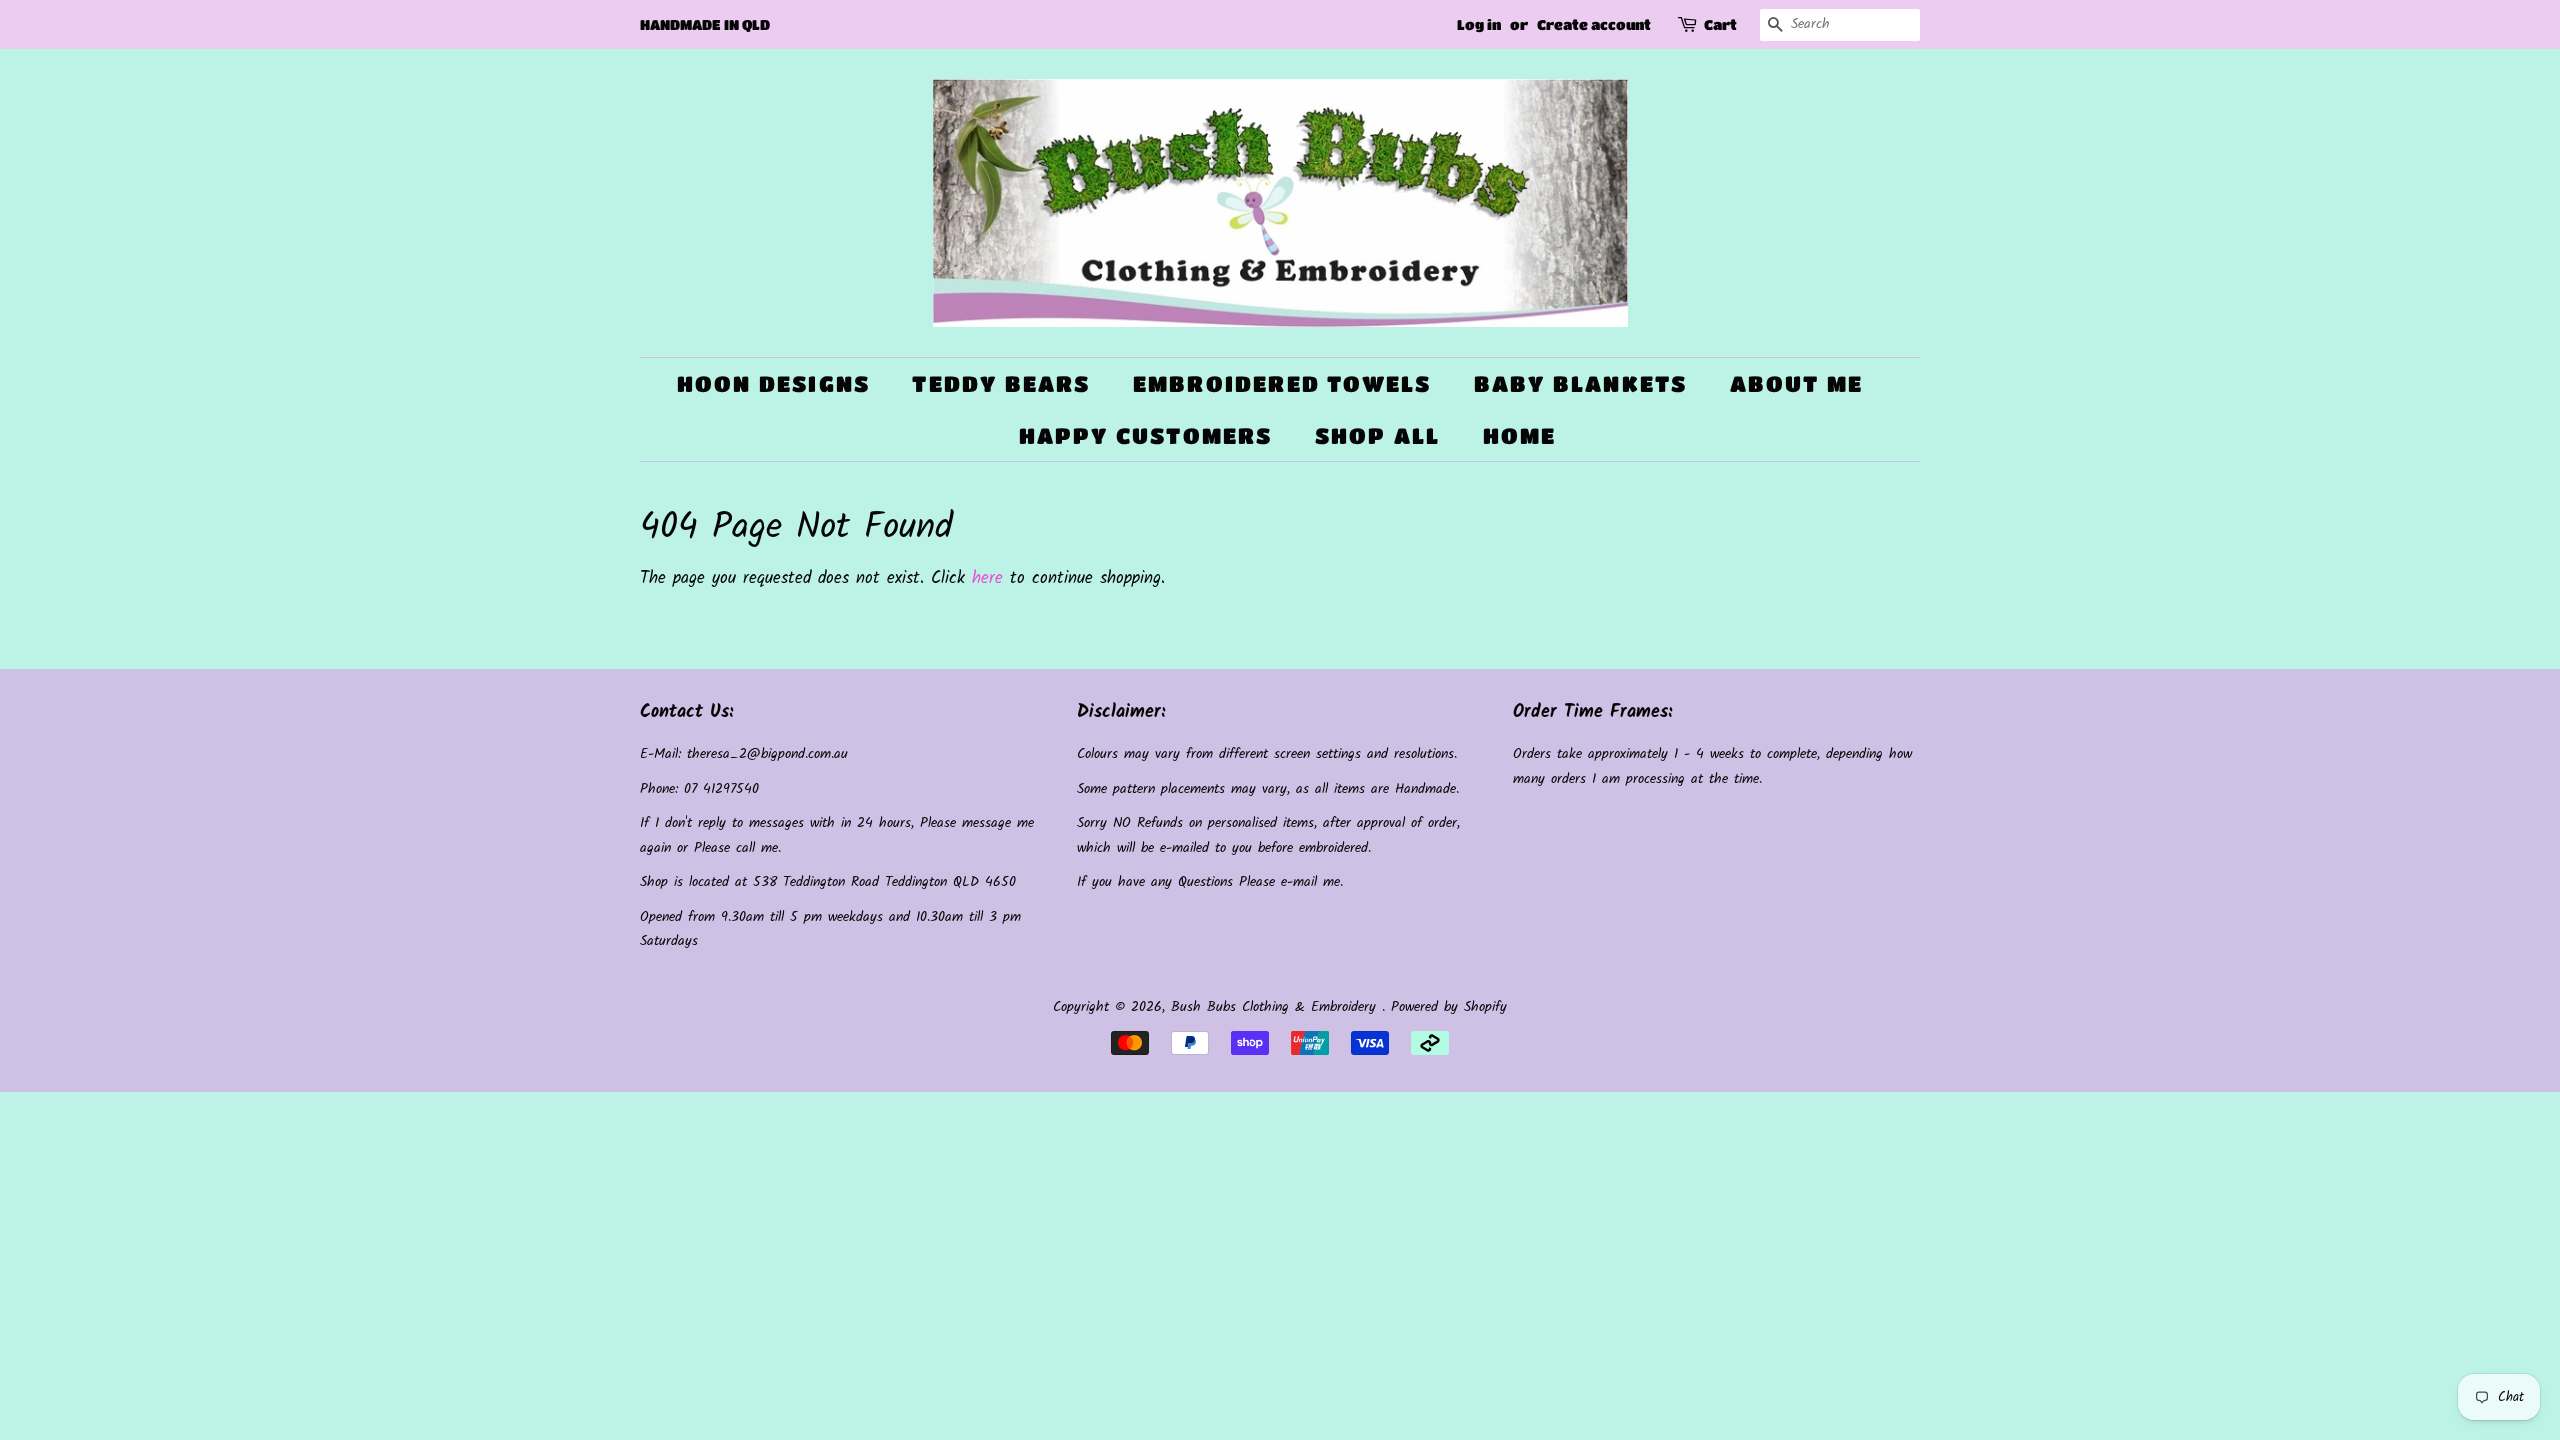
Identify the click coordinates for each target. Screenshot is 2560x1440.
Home (1520, 435)
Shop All (1378, 435)
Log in (1479, 24)
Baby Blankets (1581, 383)
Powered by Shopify (1449, 1007)
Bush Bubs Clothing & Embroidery (1276, 1007)
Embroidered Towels (1282, 383)
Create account (1594, 24)
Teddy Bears (1001, 383)
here (987, 578)
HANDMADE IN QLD (705, 24)
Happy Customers (1146, 435)
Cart (1720, 24)
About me (1797, 383)
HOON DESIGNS (773, 383)
